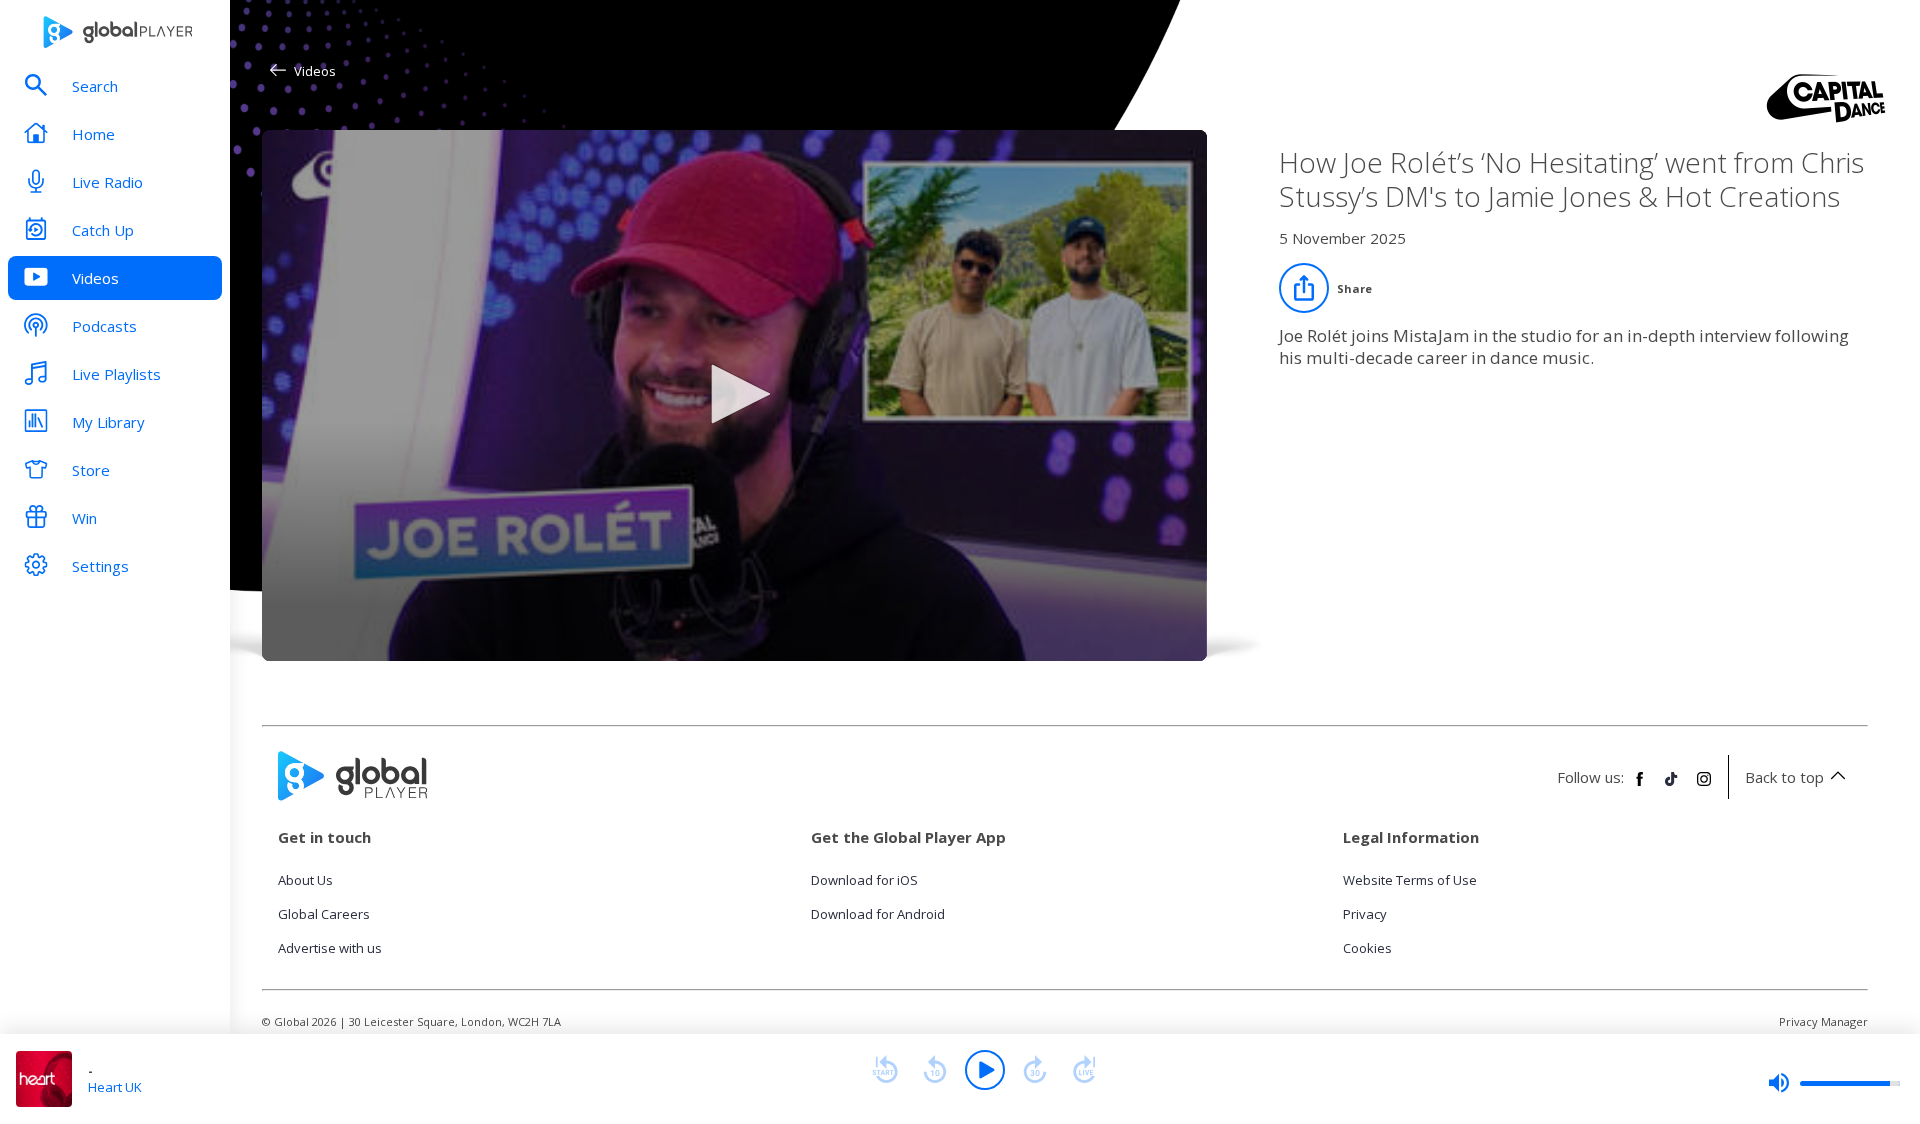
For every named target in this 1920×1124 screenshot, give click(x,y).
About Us (305, 880)
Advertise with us (330, 948)
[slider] (1834, 1083)
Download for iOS (864, 880)
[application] (734, 395)
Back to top (1784, 777)
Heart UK (115, 1087)
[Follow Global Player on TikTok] (1672, 787)
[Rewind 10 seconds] (935, 1070)
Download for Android (878, 914)
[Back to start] (885, 1070)
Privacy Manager (1823, 1021)
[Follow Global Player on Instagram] (1704, 787)
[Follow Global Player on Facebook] (1640, 787)
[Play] (985, 1070)
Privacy (1365, 914)
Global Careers (324, 914)
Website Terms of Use (1410, 880)
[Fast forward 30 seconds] (1035, 1070)
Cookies (1367, 948)
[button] (734, 394)
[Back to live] (1085, 1070)
